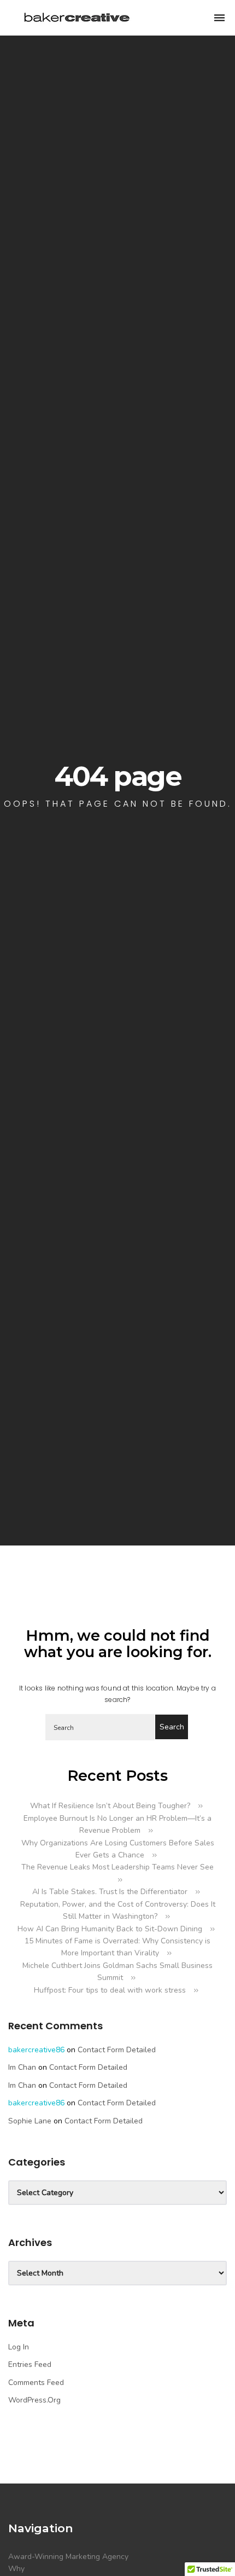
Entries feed (30, 2364)
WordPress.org (34, 2400)
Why (16, 2569)
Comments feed (36, 2383)
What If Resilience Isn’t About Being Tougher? (110, 1806)
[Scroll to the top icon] (209, 2550)
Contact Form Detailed (117, 2050)
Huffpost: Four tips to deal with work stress (110, 1990)
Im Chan (22, 2067)
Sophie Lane (30, 2121)
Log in (19, 2347)
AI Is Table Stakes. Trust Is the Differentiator (110, 1892)
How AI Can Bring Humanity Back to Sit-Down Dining (110, 1929)
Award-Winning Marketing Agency (68, 2557)
